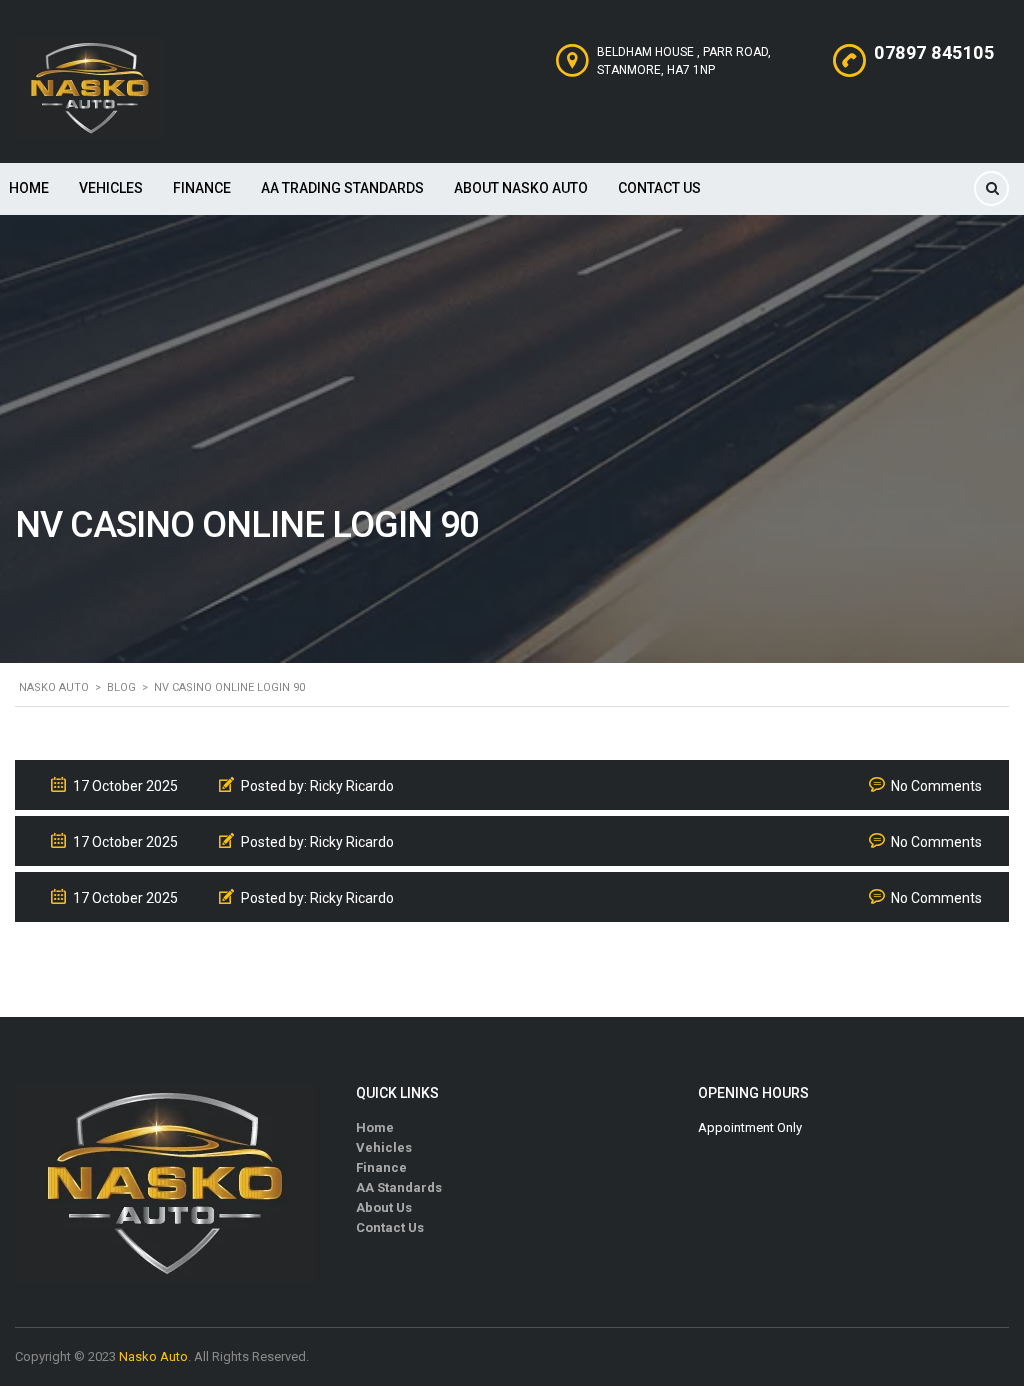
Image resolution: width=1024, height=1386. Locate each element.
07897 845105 (934, 52)
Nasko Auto (153, 1356)
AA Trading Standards (342, 188)
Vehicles (111, 188)
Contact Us (659, 188)
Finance (202, 188)
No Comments (936, 786)
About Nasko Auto (521, 188)
